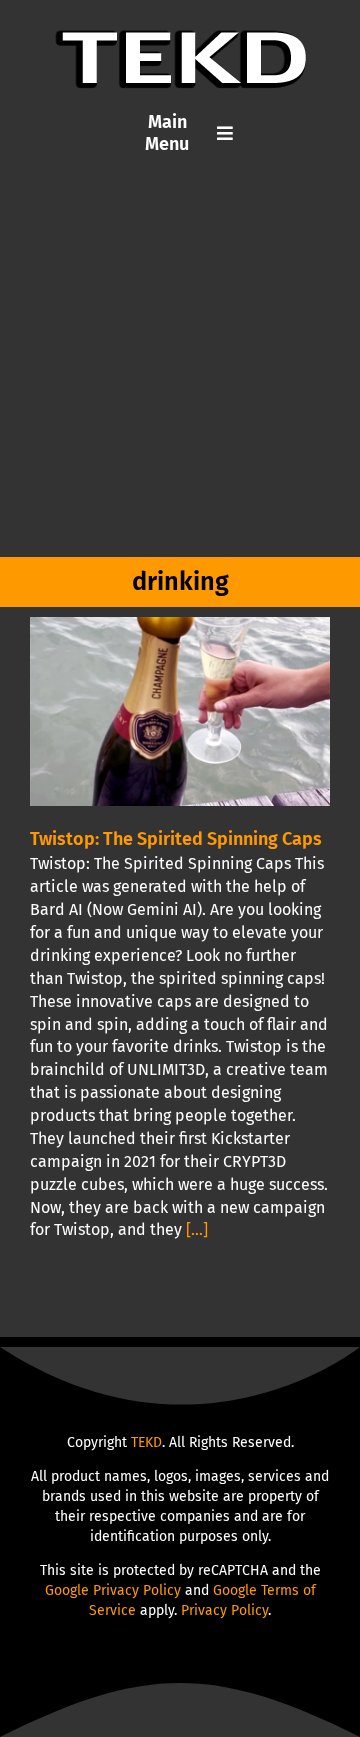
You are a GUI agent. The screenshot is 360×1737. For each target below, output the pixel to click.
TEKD (146, 1442)
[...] (197, 1229)
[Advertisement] (180, 367)
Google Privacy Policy (113, 1590)
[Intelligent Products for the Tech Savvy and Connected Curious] (180, 37)
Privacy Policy (224, 1610)
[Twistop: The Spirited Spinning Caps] (180, 711)
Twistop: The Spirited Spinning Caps (176, 839)
